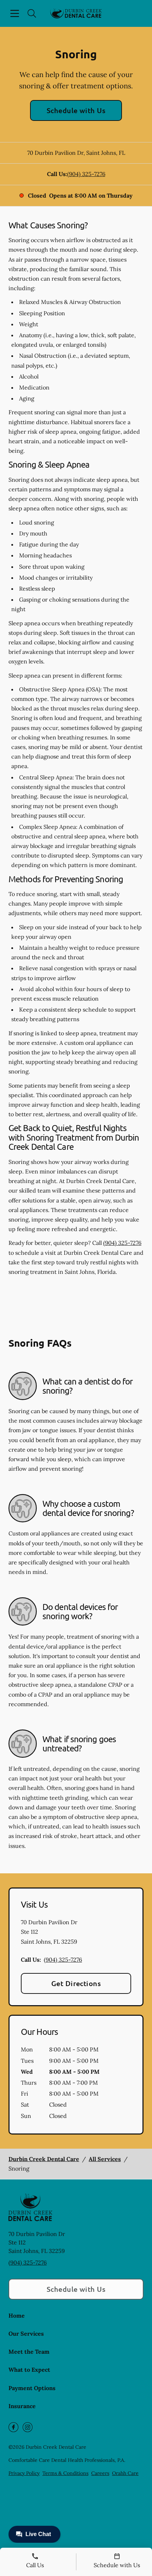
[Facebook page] (13, 2427)
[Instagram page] (28, 2427)
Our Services (26, 2334)
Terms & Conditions (65, 2473)
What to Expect (29, 2370)
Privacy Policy (24, 2473)
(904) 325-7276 (86, 174)
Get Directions (76, 1983)
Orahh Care (125, 2473)
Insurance (22, 2406)
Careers (100, 2473)
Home (17, 2316)
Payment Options (32, 2388)
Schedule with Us (76, 110)
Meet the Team (29, 2352)
